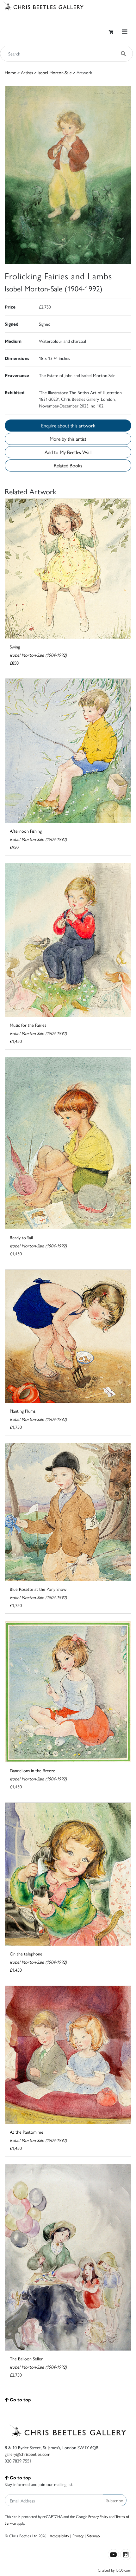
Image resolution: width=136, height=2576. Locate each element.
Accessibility (59, 2536)
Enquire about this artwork (68, 425)
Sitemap (93, 2536)
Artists (27, 72)
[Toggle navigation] (125, 32)
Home (10, 72)
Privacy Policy (98, 2516)
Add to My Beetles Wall (68, 452)
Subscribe (115, 2500)
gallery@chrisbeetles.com (28, 2454)
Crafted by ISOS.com (114, 2570)
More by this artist (68, 439)
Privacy (78, 2536)
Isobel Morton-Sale (55, 72)
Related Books (68, 465)
